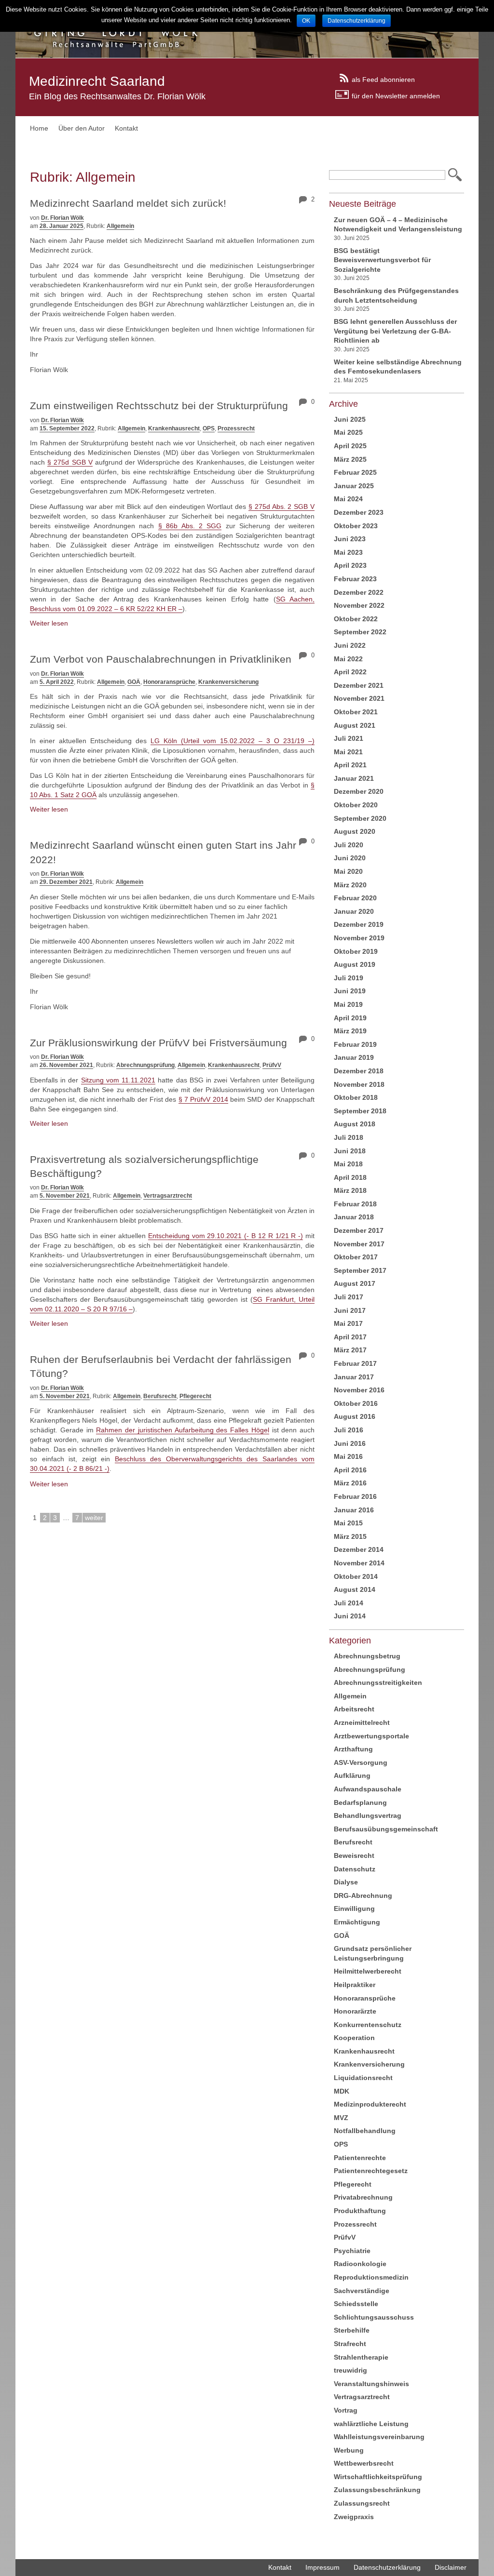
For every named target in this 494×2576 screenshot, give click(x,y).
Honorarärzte (355, 2011)
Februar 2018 (355, 1204)
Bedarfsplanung (360, 1802)
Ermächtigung (357, 1922)
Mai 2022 (348, 659)
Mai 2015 (348, 1523)
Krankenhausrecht (174, 428)
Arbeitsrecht (354, 1709)
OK (306, 21)
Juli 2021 (349, 738)
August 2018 (355, 1124)
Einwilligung (354, 1909)
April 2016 (350, 1470)
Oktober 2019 (356, 951)
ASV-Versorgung (361, 1762)
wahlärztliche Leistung (371, 2424)
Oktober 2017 (356, 1257)
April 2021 (350, 765)
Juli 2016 (349, 1430)
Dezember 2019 (359, 924)
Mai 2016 (348, 1456)
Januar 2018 (354, 1217)
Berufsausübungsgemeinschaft (386, 1829)
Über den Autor (82, 128)
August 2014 (355, 1589)
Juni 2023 (350, 539)
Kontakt (126, 128)
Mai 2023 (348, 552)
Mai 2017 (348, 1323)
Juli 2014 (349, 1603)
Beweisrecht (354, 1855)
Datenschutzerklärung (387, 2567)
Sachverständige (362, 2291)
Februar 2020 (355, 898)
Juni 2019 (350, 991)
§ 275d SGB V (70, 462)
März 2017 (350, 1350)
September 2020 (360, 818)
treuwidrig (350, 2370)
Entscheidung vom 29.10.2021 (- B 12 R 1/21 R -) (226, 1236)
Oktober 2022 (356, 619)
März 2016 (350, 1483)
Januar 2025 (354, 486)
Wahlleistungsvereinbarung (379, 2437)
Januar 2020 (354, 911)
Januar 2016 (354, 1510)
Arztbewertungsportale (371, 1736)
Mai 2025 (348, 432)
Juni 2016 (350, 1443)
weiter (94, 1518)
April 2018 (350, 1177)
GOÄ (134, 682)
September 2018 (360, 1111)
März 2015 (350, 1536)
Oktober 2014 (356, 1576)
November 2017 (359, 1244)
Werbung (349, 2450)
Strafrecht (350, 2344)
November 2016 (359, 1390)
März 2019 (350, 1031)
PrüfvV (272, 1065)
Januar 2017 (354, 1377)
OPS (209, 428)
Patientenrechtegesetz (371, 2171)
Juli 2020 (349, 845)
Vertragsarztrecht (168, 1196)
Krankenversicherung (228, 682)
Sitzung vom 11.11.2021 (118, 1080)
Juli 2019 (349, 978)
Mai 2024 (348, 499)
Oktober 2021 (356, 712)
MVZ (341, 2118)
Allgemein (120, 226)
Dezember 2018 (359, 1071)
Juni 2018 (350, 1151)
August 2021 (355, 725)
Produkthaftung (360, 2211)
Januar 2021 (354, 778)
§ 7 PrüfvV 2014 (203, 1099)
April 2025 (350, 446)
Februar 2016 (355, 1496)
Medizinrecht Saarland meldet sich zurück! (128, 203)
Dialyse (346, 1882)
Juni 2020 (350, 858)
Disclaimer (451, 2567)
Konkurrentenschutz (368, 2025)
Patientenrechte (360, 2158)
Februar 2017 (355, 1363)
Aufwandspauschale (368, 1789)
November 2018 (359, 1084)
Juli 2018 (349, 1137)
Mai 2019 (348, 1004)
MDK (342, 2091)
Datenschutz (355, 1869)
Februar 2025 (355, 472)
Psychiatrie (352, 2251)
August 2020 (355, 831)
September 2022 (360, 632)
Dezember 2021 (359, 685)
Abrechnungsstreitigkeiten (378, 1682)
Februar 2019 (355, 1044)
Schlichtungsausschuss (374, 2317)
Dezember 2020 (359, 791)
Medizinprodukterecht (370, 2104)
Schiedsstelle (356, 2304)
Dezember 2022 (359, 592)
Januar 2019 (354, 1057)
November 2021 (359, 698)
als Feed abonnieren (383, 79)
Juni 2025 (350, 419)
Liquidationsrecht (363, 2078)
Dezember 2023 (359, 512)
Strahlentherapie (361, 2357)
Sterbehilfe (352, 2330)
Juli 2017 (349, 1297)
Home (39, 128)
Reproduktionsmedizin (371, 2277)
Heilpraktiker (355, 1985)
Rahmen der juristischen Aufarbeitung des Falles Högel (183, 1430)
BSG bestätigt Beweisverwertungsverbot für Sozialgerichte (382, 260)
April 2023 (350, 565)
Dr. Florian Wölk (62, 218)
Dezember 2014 (359, 1549)
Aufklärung (352, 1775)
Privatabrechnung (363, 2197)
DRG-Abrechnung (363, 1895)
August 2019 (355, 964)
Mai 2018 (348, 1164)
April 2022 (350, 672)
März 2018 (350, 1190)
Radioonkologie (360, 2264)
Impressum (322, 2567)
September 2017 (360, 1270)
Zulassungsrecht (362, 2503)
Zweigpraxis (354, 2517)
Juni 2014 (350, 1616)
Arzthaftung (353, 1749)
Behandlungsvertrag (368, 1815)
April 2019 (350, 1018)
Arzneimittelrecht (362, 1722)
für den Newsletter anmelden (396, 95)
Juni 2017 (350, 1310)
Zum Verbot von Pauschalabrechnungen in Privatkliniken (161, 659)
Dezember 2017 (359, 1230)
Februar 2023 (355, 579)
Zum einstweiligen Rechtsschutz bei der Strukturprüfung (159, 406)
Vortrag (346, 2410)
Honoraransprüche (169, 682)
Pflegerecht (195, 1396)
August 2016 (355, 1416)
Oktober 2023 (356, 526)
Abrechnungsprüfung (145, 1065)
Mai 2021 (348, 752)
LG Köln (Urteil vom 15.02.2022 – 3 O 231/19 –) (233, 741)
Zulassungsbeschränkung (377, 2490)
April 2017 (350, 1337)
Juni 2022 (350, 645)
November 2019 (359, 938)
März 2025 (350, 459)
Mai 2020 (348, 871)
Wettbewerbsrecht (364, 2463)
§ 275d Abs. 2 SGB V (281, 507)
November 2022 (359, 605)
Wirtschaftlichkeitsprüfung (378, 2477)
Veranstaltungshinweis (371, 2384)
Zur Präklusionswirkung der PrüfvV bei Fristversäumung (158, 1043)
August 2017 (355, 1283)
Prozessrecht (236, 428)
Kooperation (354, 2038)
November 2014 (359, 1563)
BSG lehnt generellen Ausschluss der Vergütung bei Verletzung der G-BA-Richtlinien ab (395, 331)
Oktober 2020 (356, 805)
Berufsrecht (160, 1396)
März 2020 (350, 885)
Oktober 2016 (356, 1403)
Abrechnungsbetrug (367, 1656)
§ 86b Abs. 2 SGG (190, 526)
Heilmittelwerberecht (368, 1971)
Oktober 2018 (356, 1097)
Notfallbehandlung (365, 2131)
